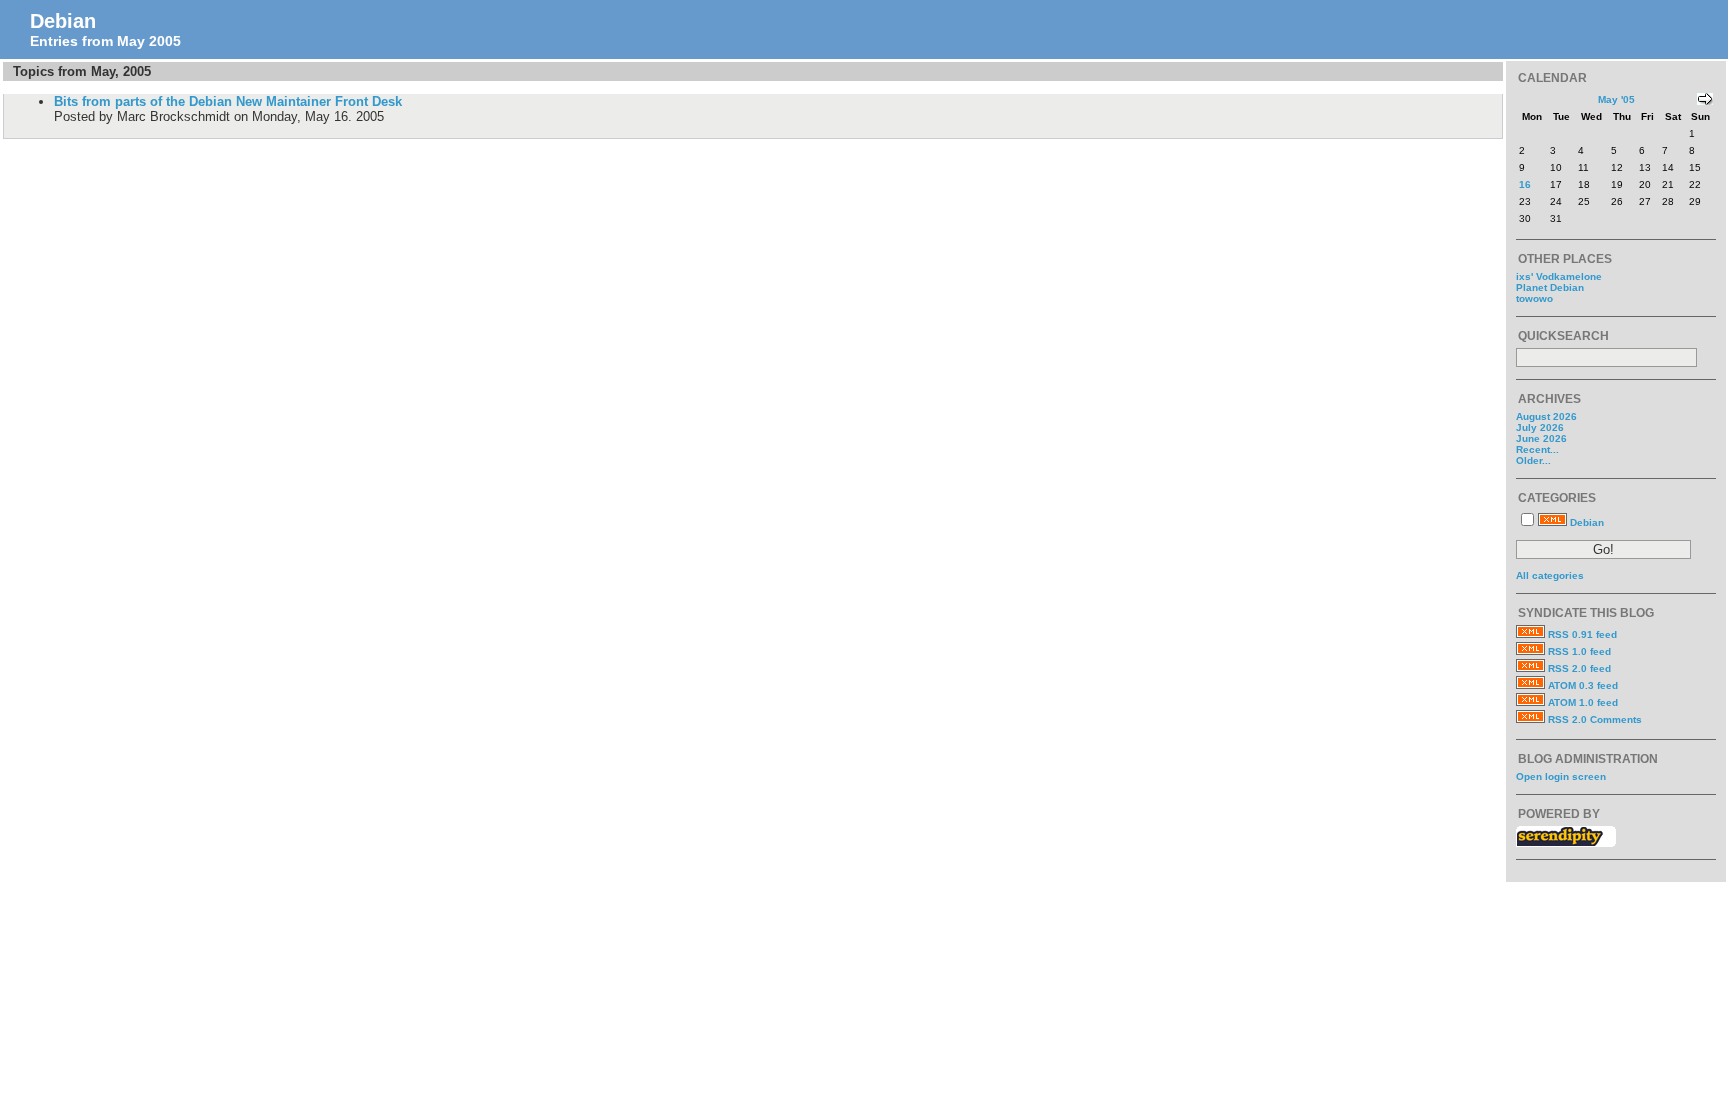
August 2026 (1546, 416)
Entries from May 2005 (105, 41)
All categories (1550, 575)
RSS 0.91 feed (1582, 634)
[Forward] (1705, 101)
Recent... (1537, 449)
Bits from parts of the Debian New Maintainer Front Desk (228, 101)
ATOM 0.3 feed (1583, 685)
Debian (63, 21)
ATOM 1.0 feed (1583, 702)
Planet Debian (1550, 287)
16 (1525, 184)
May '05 (1616, 99)
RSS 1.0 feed (1579, 651)
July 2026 (1540, 427)
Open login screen (1561, 776)
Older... (1533, 460)
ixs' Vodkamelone (1559, 276)
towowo (1534, 298)
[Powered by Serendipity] (1566, 843)
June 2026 (1541, 438)
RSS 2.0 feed (1579, 668)
